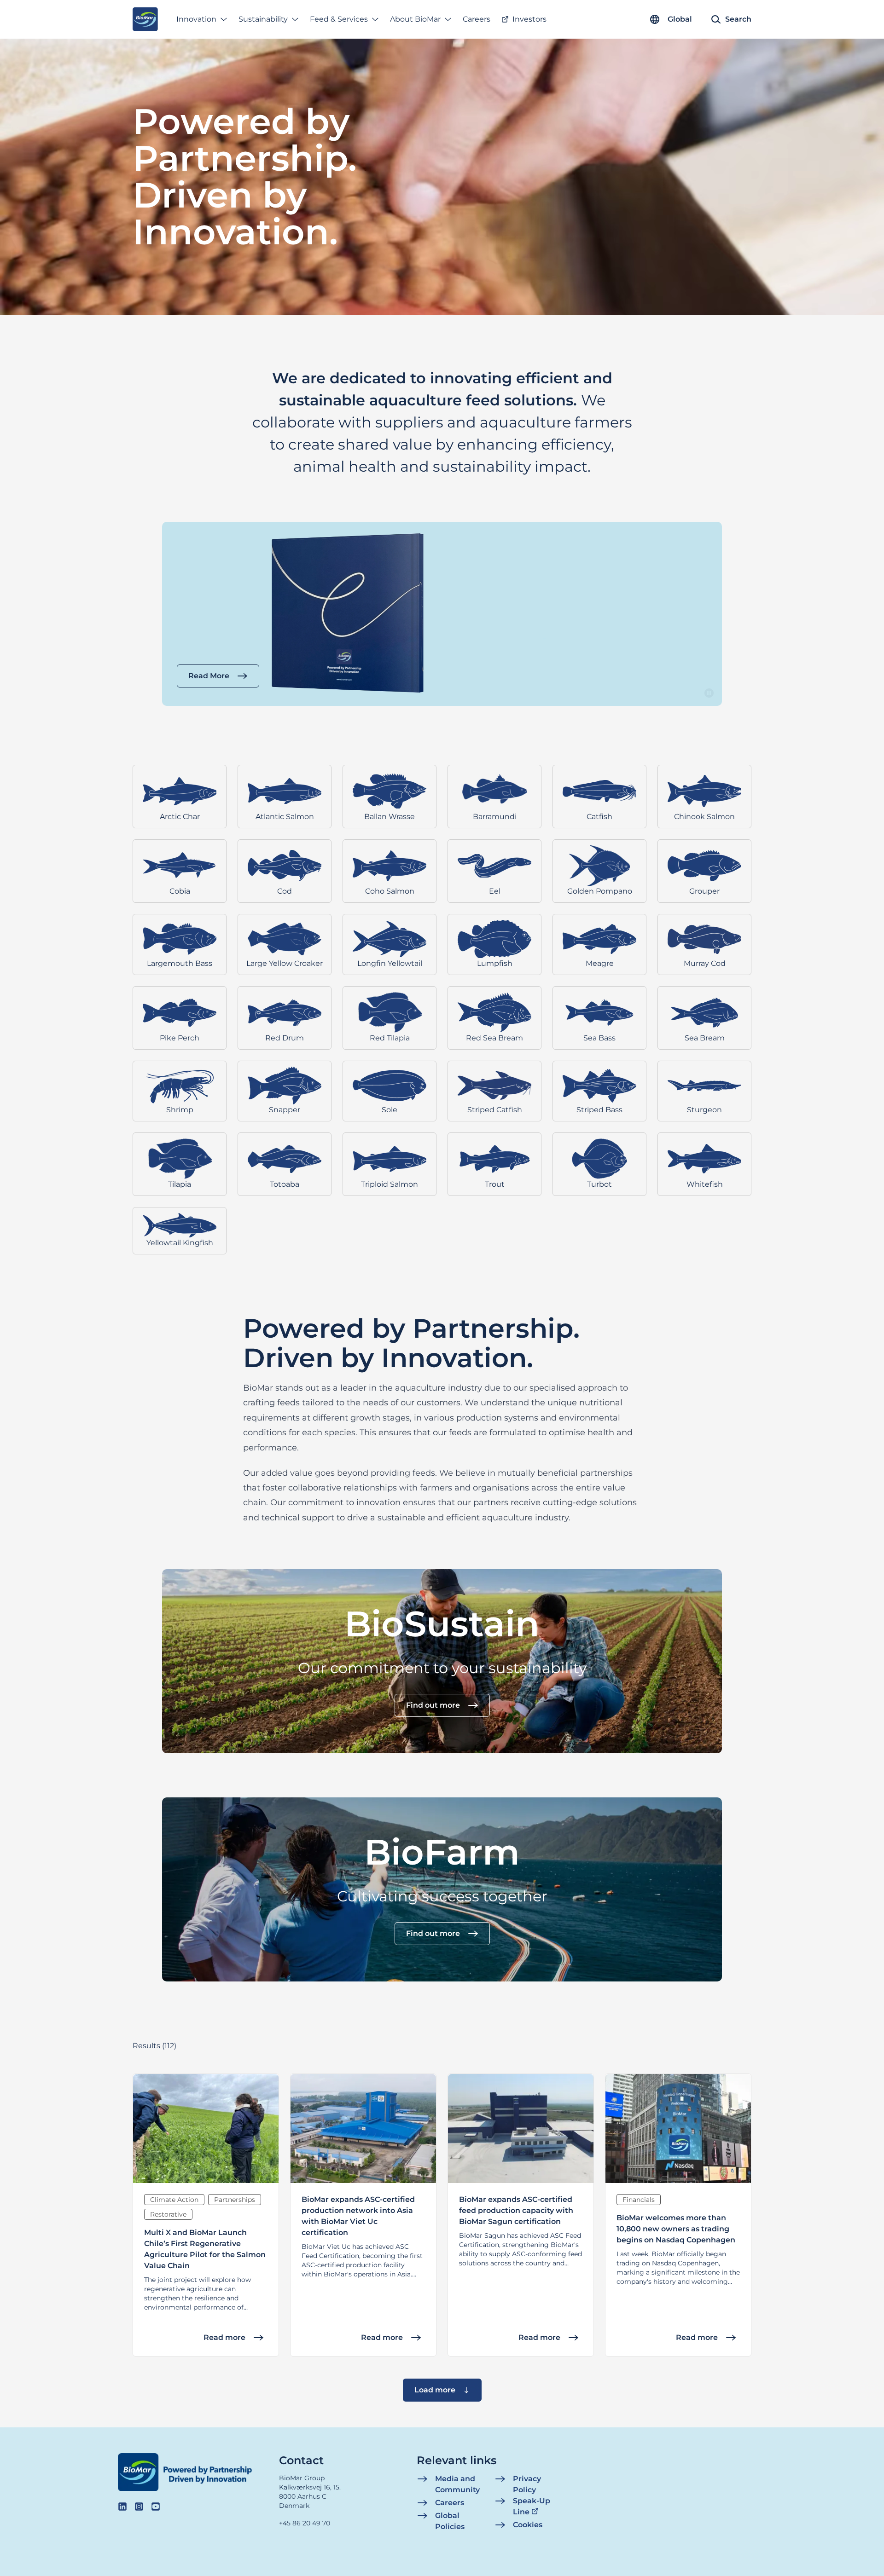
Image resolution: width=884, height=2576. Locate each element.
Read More (209, 676)
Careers (477, 19)
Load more (435, 2390)
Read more (224, 2337)
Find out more (433, 1705)
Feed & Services (339, 19)
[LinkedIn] (122, 2507)
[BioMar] (145, 19)
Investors (529, 19)
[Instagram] (139, 2507)
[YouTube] (156, 2507)
